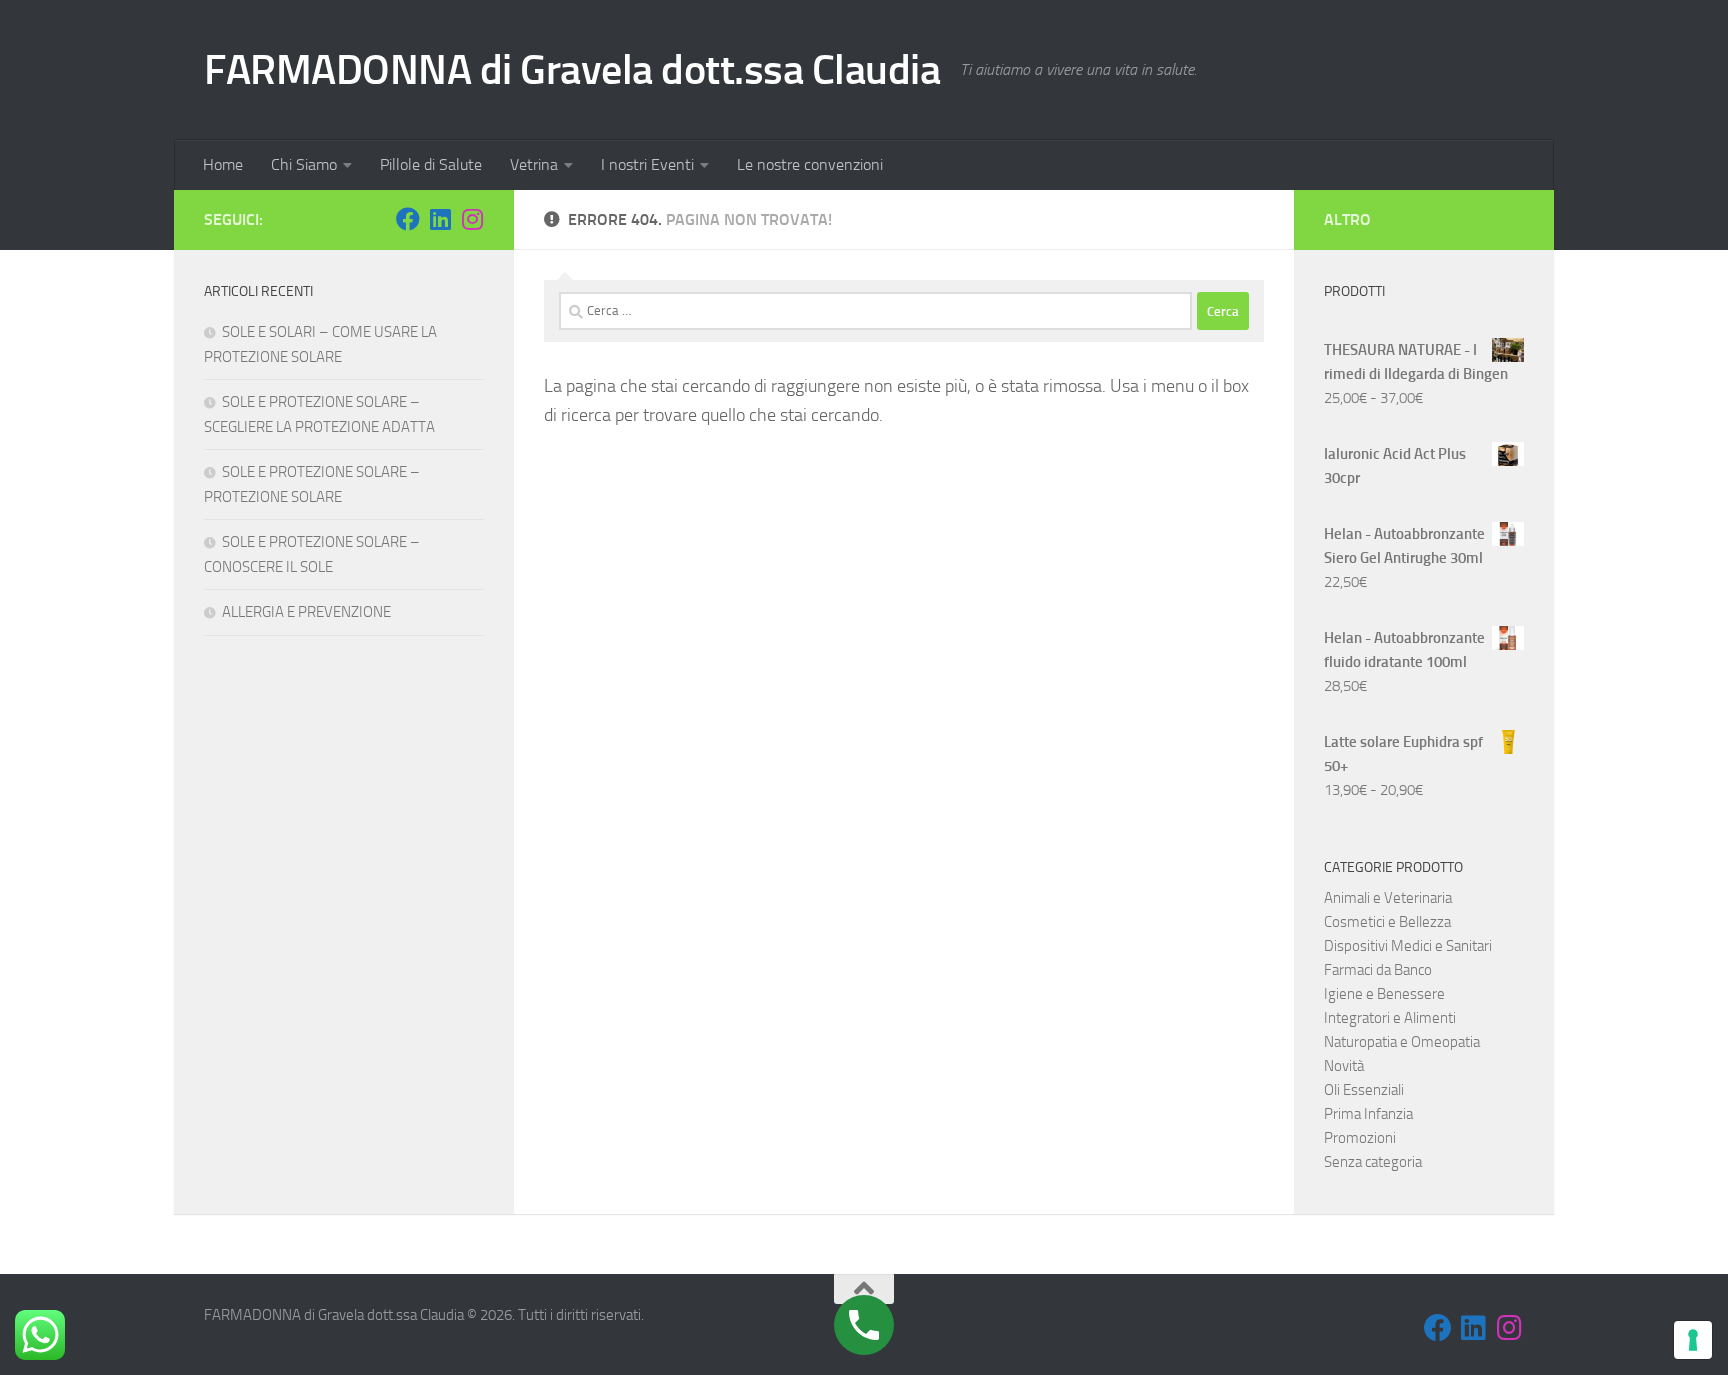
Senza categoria (1373, 1162)
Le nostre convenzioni (810, 164)
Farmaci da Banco (1378, 970)
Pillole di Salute (431, 164)
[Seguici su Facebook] (408, 219)
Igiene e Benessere (1384, 994)
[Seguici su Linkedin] (440, 219)
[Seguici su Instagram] (472, 219)
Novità (1344, 1066)
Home (223, 164)
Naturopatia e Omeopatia (1402, 1042)
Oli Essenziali (1364, 1090)
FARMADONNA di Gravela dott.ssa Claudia (572, 70)
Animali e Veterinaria (1388, 898)
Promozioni (1360, 1138)
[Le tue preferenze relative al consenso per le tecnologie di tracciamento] (1693, 1340)
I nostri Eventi (647, 164)
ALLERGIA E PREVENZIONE (306, 612)
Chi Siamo (304, 164)
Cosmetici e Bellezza (1387, 922)
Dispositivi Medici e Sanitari (1408, 946)
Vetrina (534, 164)
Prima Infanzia (1368, 1114)
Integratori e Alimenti (1390, 1018)
